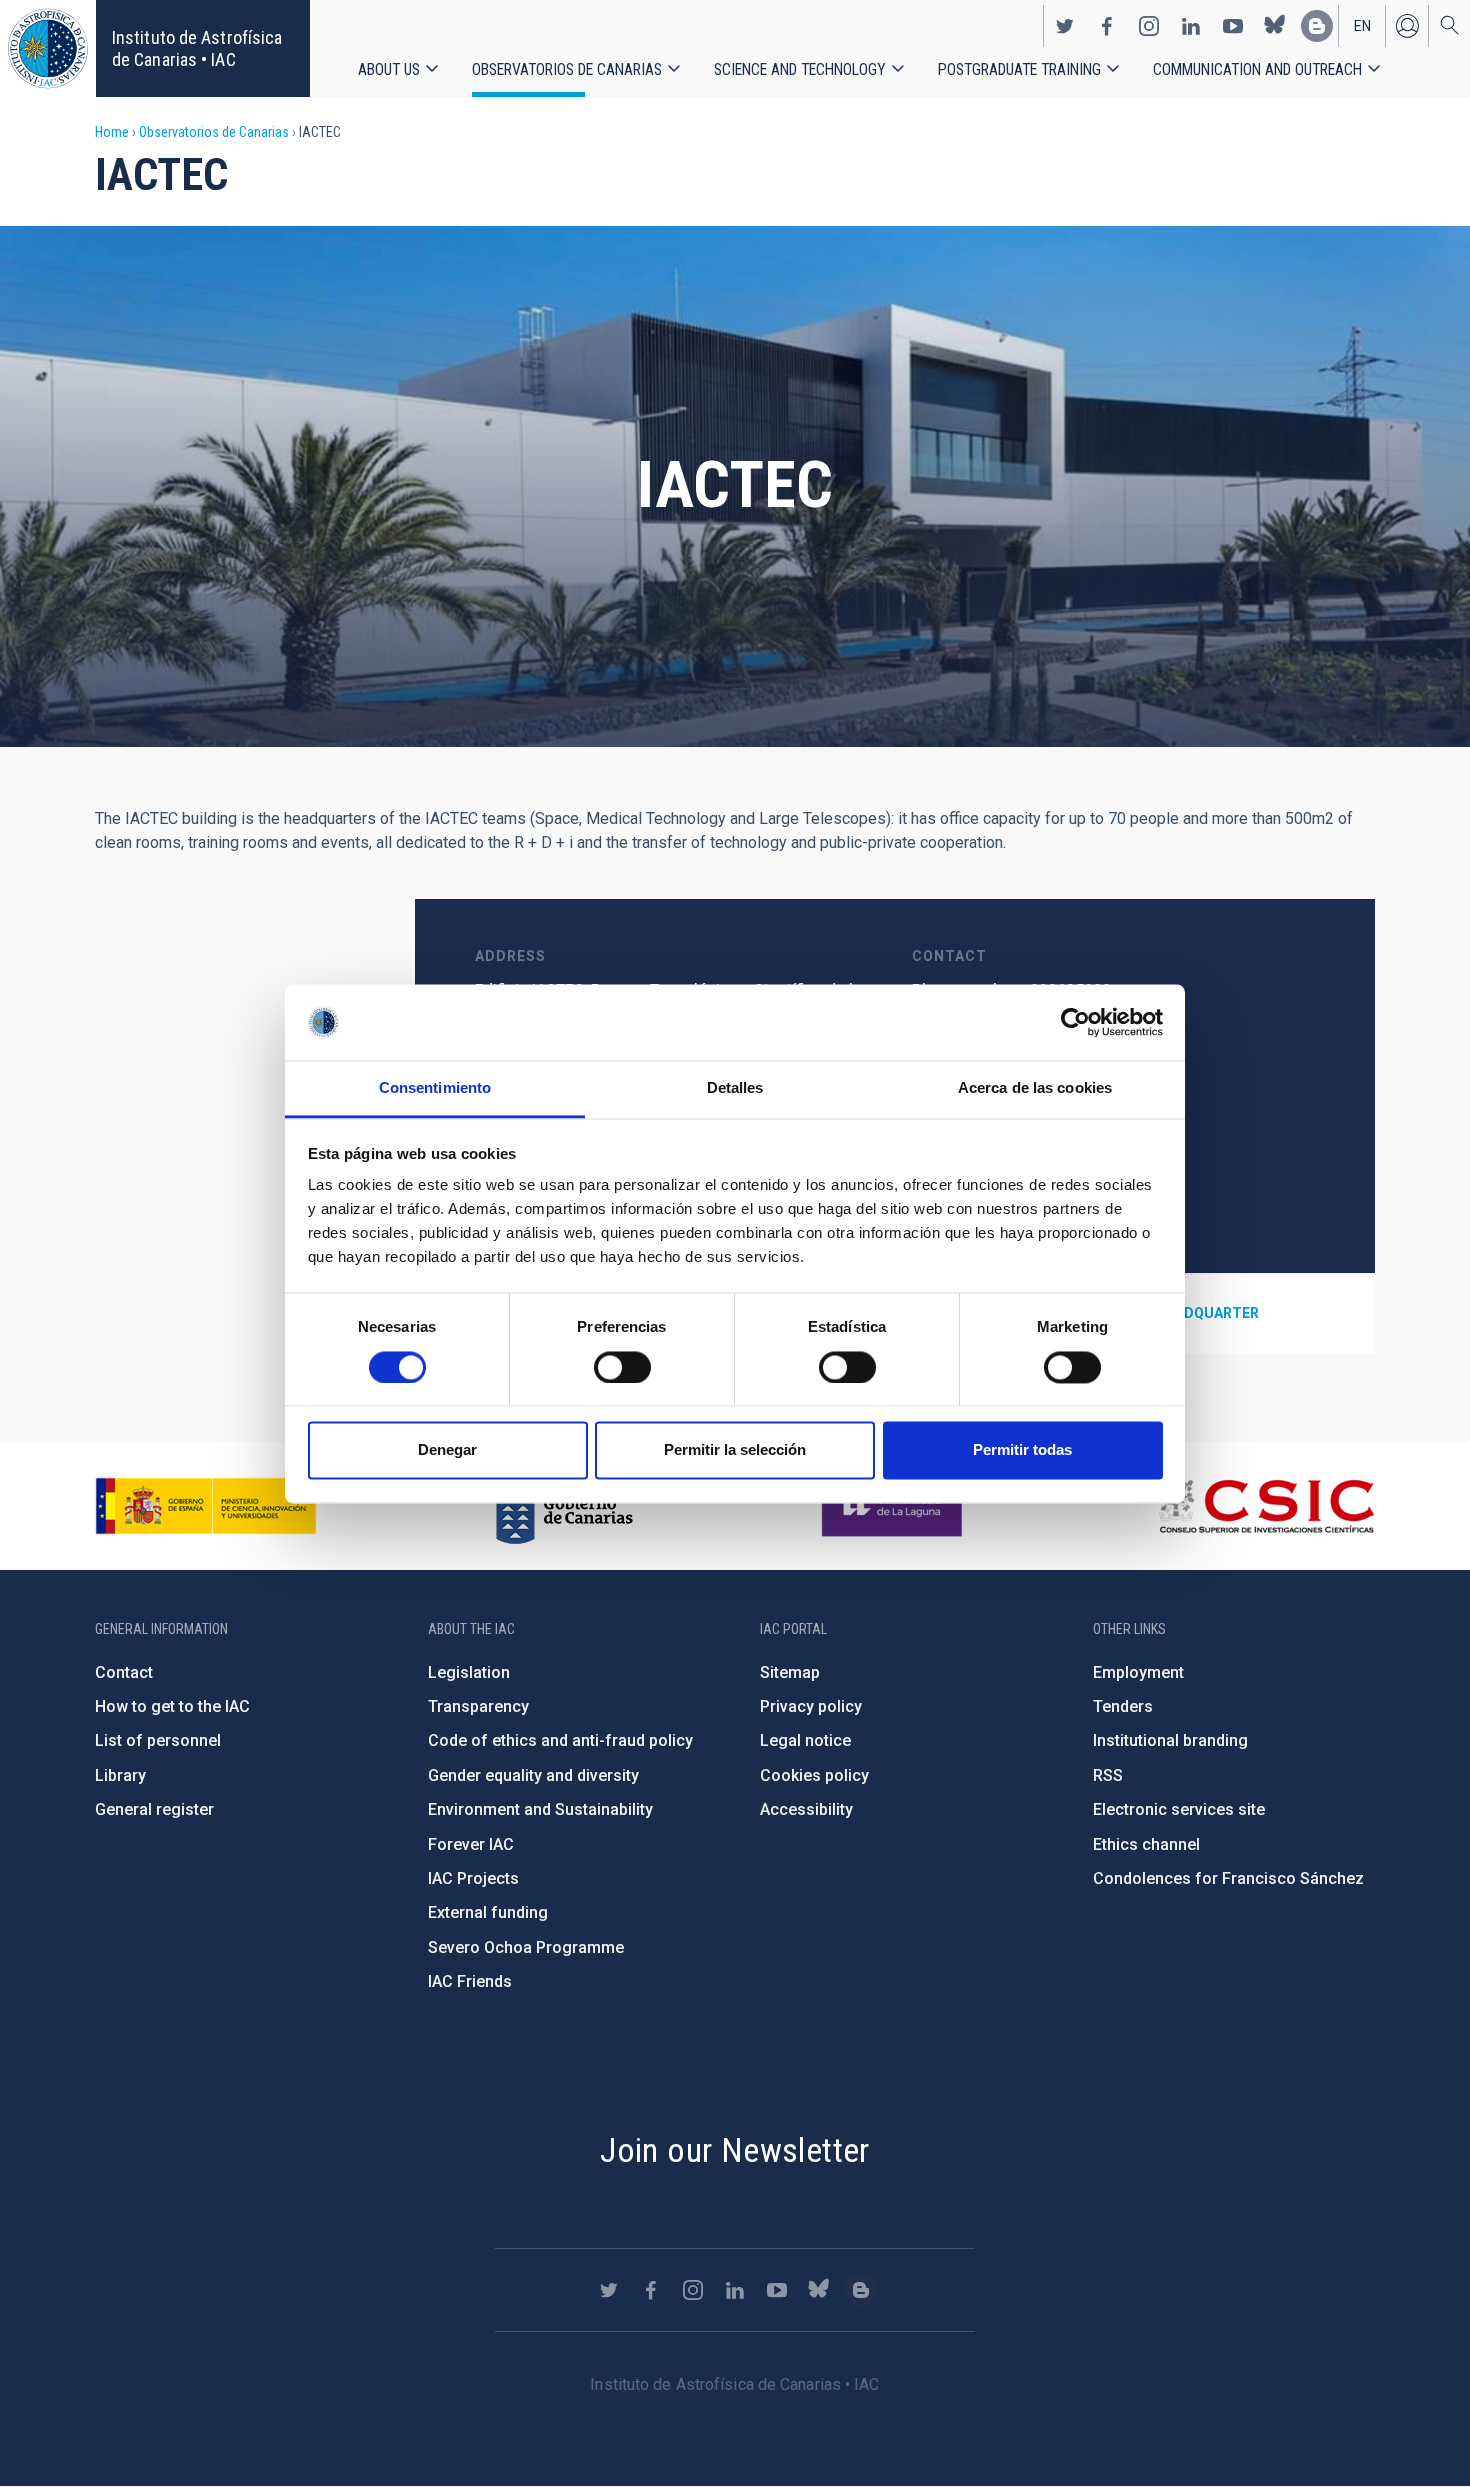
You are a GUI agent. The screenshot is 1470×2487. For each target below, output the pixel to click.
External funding (488, 1912)
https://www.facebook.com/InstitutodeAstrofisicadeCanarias (1107, 26)
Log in (1407, 26)
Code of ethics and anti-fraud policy (560, 1740)
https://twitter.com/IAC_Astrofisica (1065, 26)
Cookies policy (814, 1775)
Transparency (478, 1706)
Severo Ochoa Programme (526, 1947)
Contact (124, 1672)
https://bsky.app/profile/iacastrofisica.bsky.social (1275, 26)
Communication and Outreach (1257, 69)
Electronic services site (1179, 1809)
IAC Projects (473, 1878)
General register (154, 1809)
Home (112, 132)
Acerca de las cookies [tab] (1035, 1088)
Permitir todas (1022, 1450)
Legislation (469, 1672)
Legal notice (805, 1740)
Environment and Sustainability (540, 1809)
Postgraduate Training (1019, 69)
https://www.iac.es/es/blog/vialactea (1317, 26)
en (1362, 26)
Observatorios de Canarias (567, 69)
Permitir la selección (735, 1450)
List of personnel (158, 1740)
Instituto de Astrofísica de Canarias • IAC (197, 48)
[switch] (622, 1367)
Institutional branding (1170, 1740)
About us (389, 69)
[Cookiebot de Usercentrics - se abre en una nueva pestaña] (1075, 1022)
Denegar (447, 1450)
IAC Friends (470, 1981)
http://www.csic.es (1265, 1506)
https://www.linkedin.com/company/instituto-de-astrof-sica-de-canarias (1191, 26)
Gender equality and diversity (533, 1775)
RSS (1108, 1775)
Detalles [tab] (735, 1088)
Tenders (1123, 1706)
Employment (1138, 1672)
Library (120, 1775)
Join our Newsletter (735, 2150)
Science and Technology (800, 69)
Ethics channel (1146, 1844)
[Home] (48, 48)
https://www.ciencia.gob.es (206, 1506)
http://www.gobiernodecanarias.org (564, 1506)
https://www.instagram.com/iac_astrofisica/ (1149, 26)
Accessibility (806, 1809)
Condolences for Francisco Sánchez (1228, 1878)
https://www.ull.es (894, 1506)
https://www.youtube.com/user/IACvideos (1233, 26)
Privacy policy (811, 1706)
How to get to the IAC (172, 1706)
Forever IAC (471, 1844)
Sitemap (790, 1672)
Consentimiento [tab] (435, 1088)
